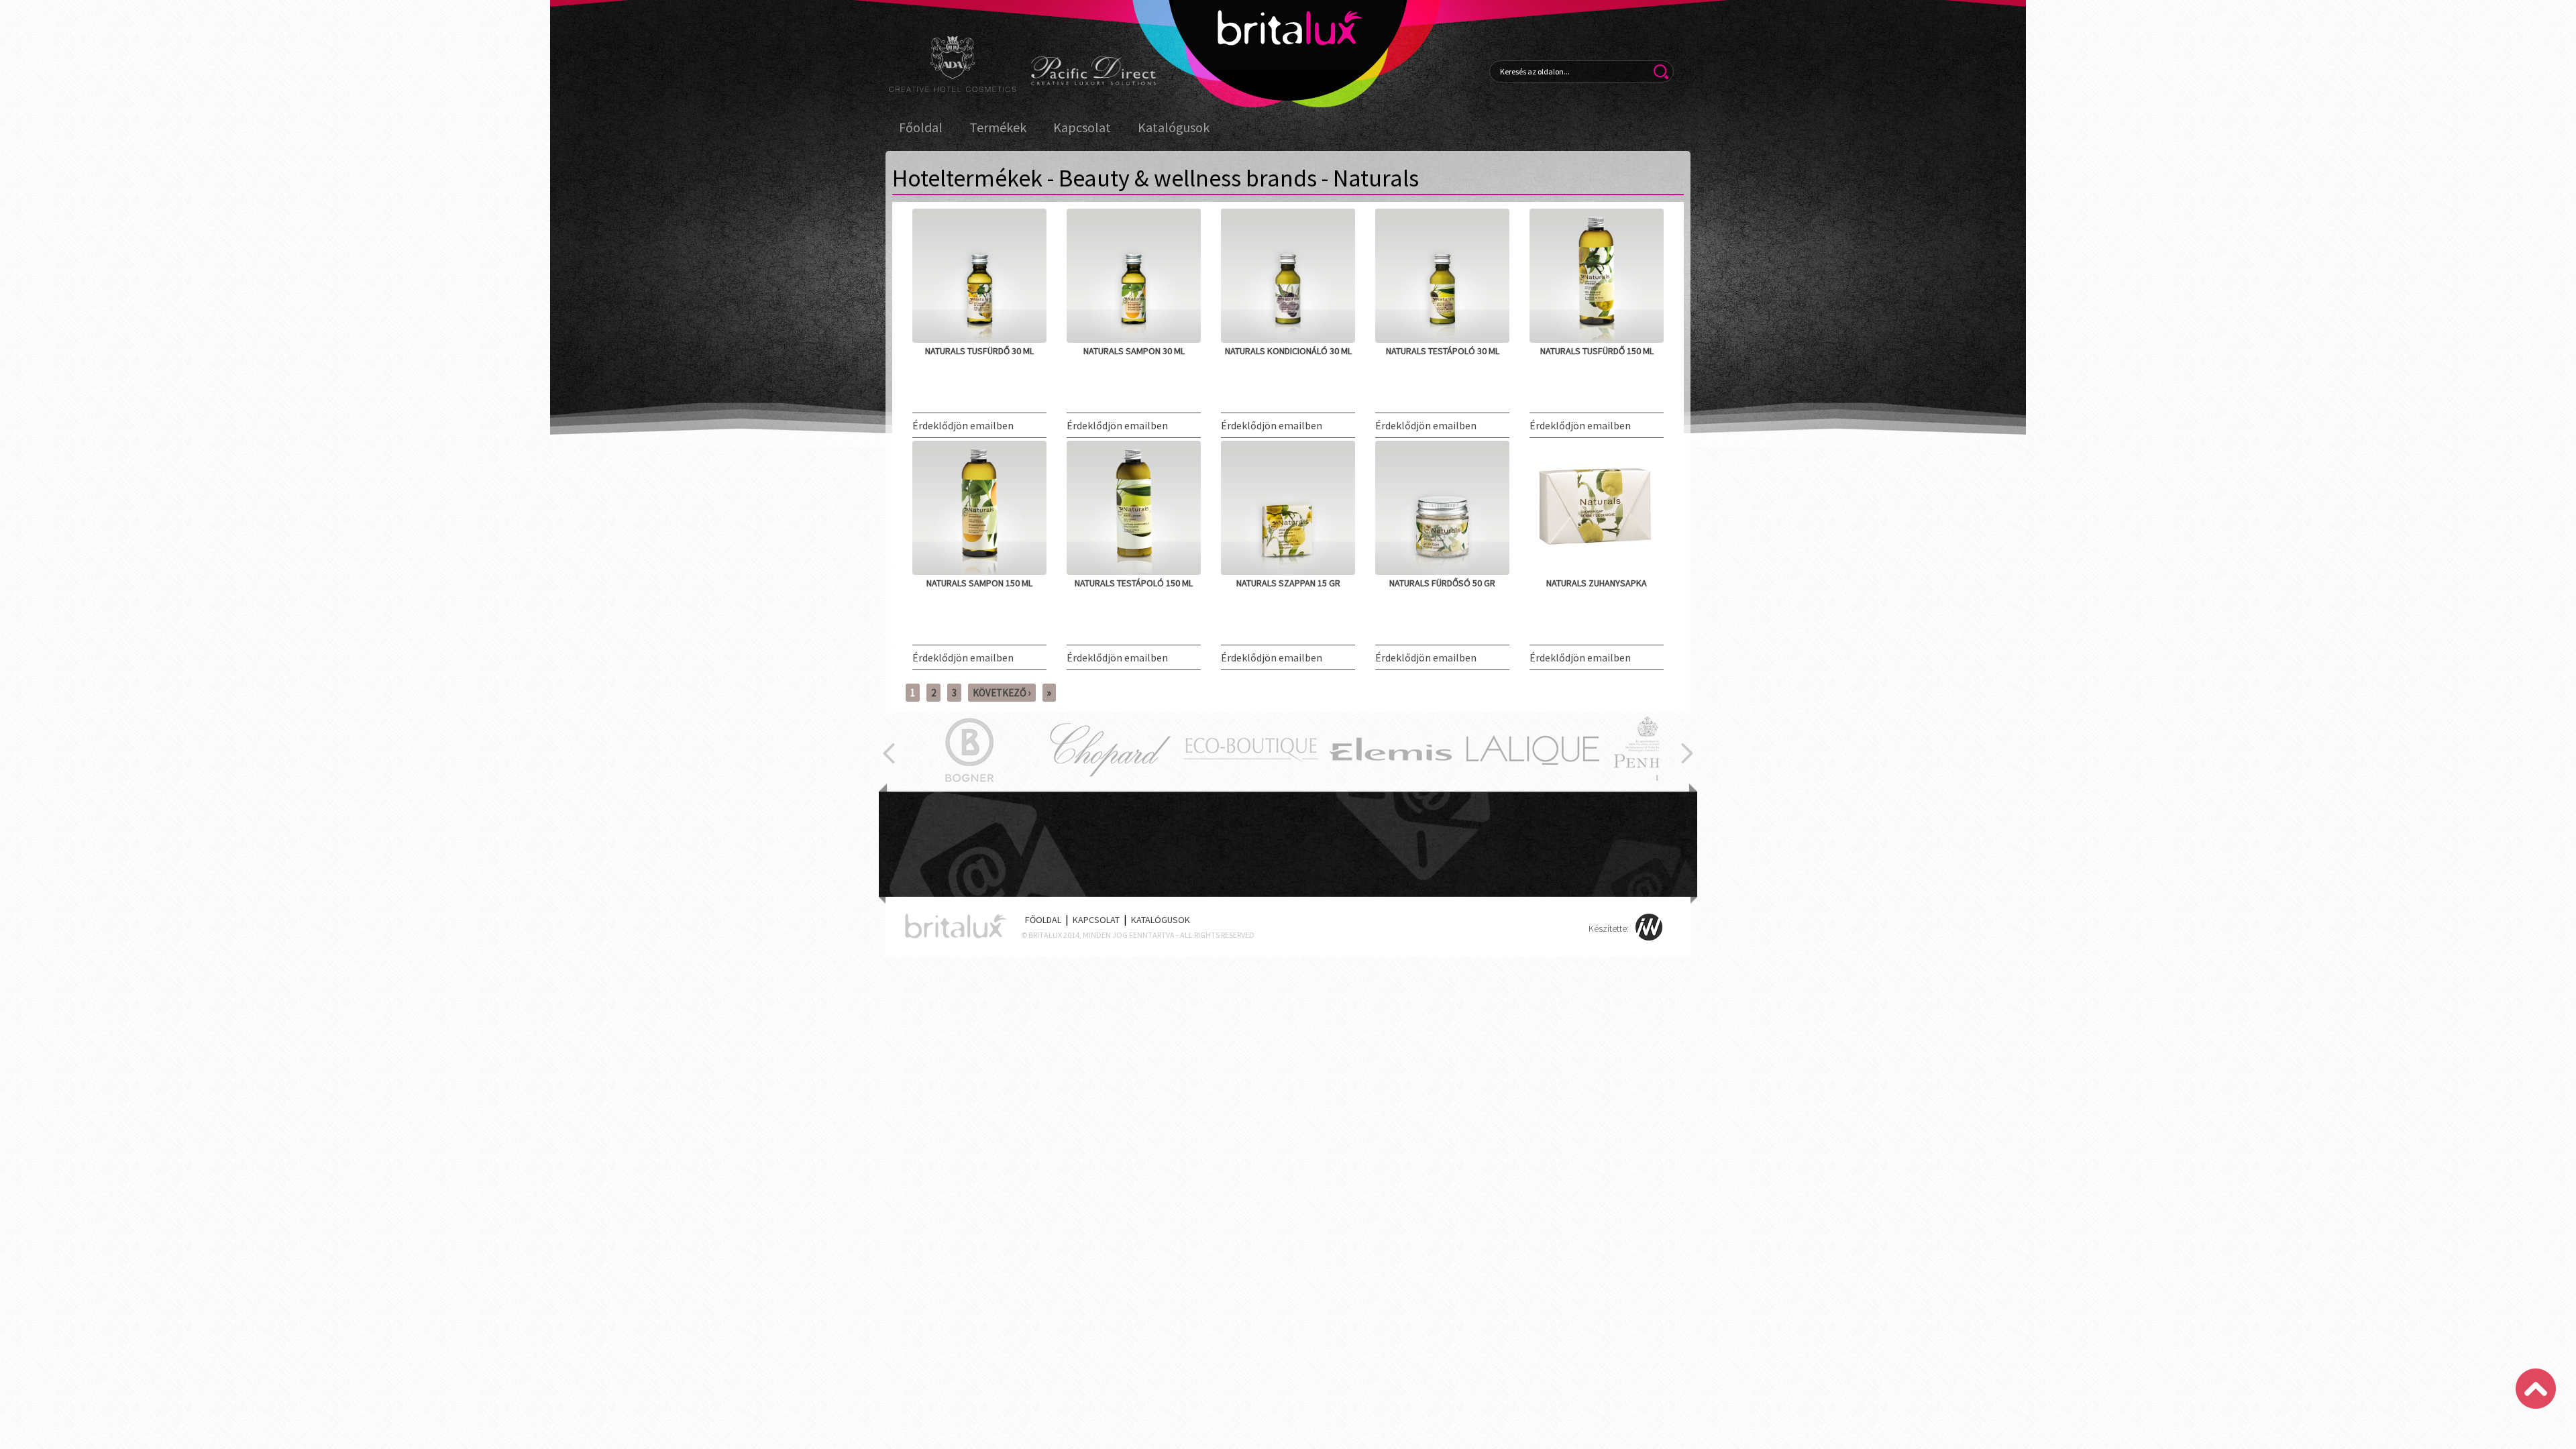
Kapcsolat (1082, 127)
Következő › (1002, 693)
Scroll (2536, 1389)
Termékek (998, 127)
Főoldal (921, 127)
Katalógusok (1174, 127)
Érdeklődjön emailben (963, 425)
